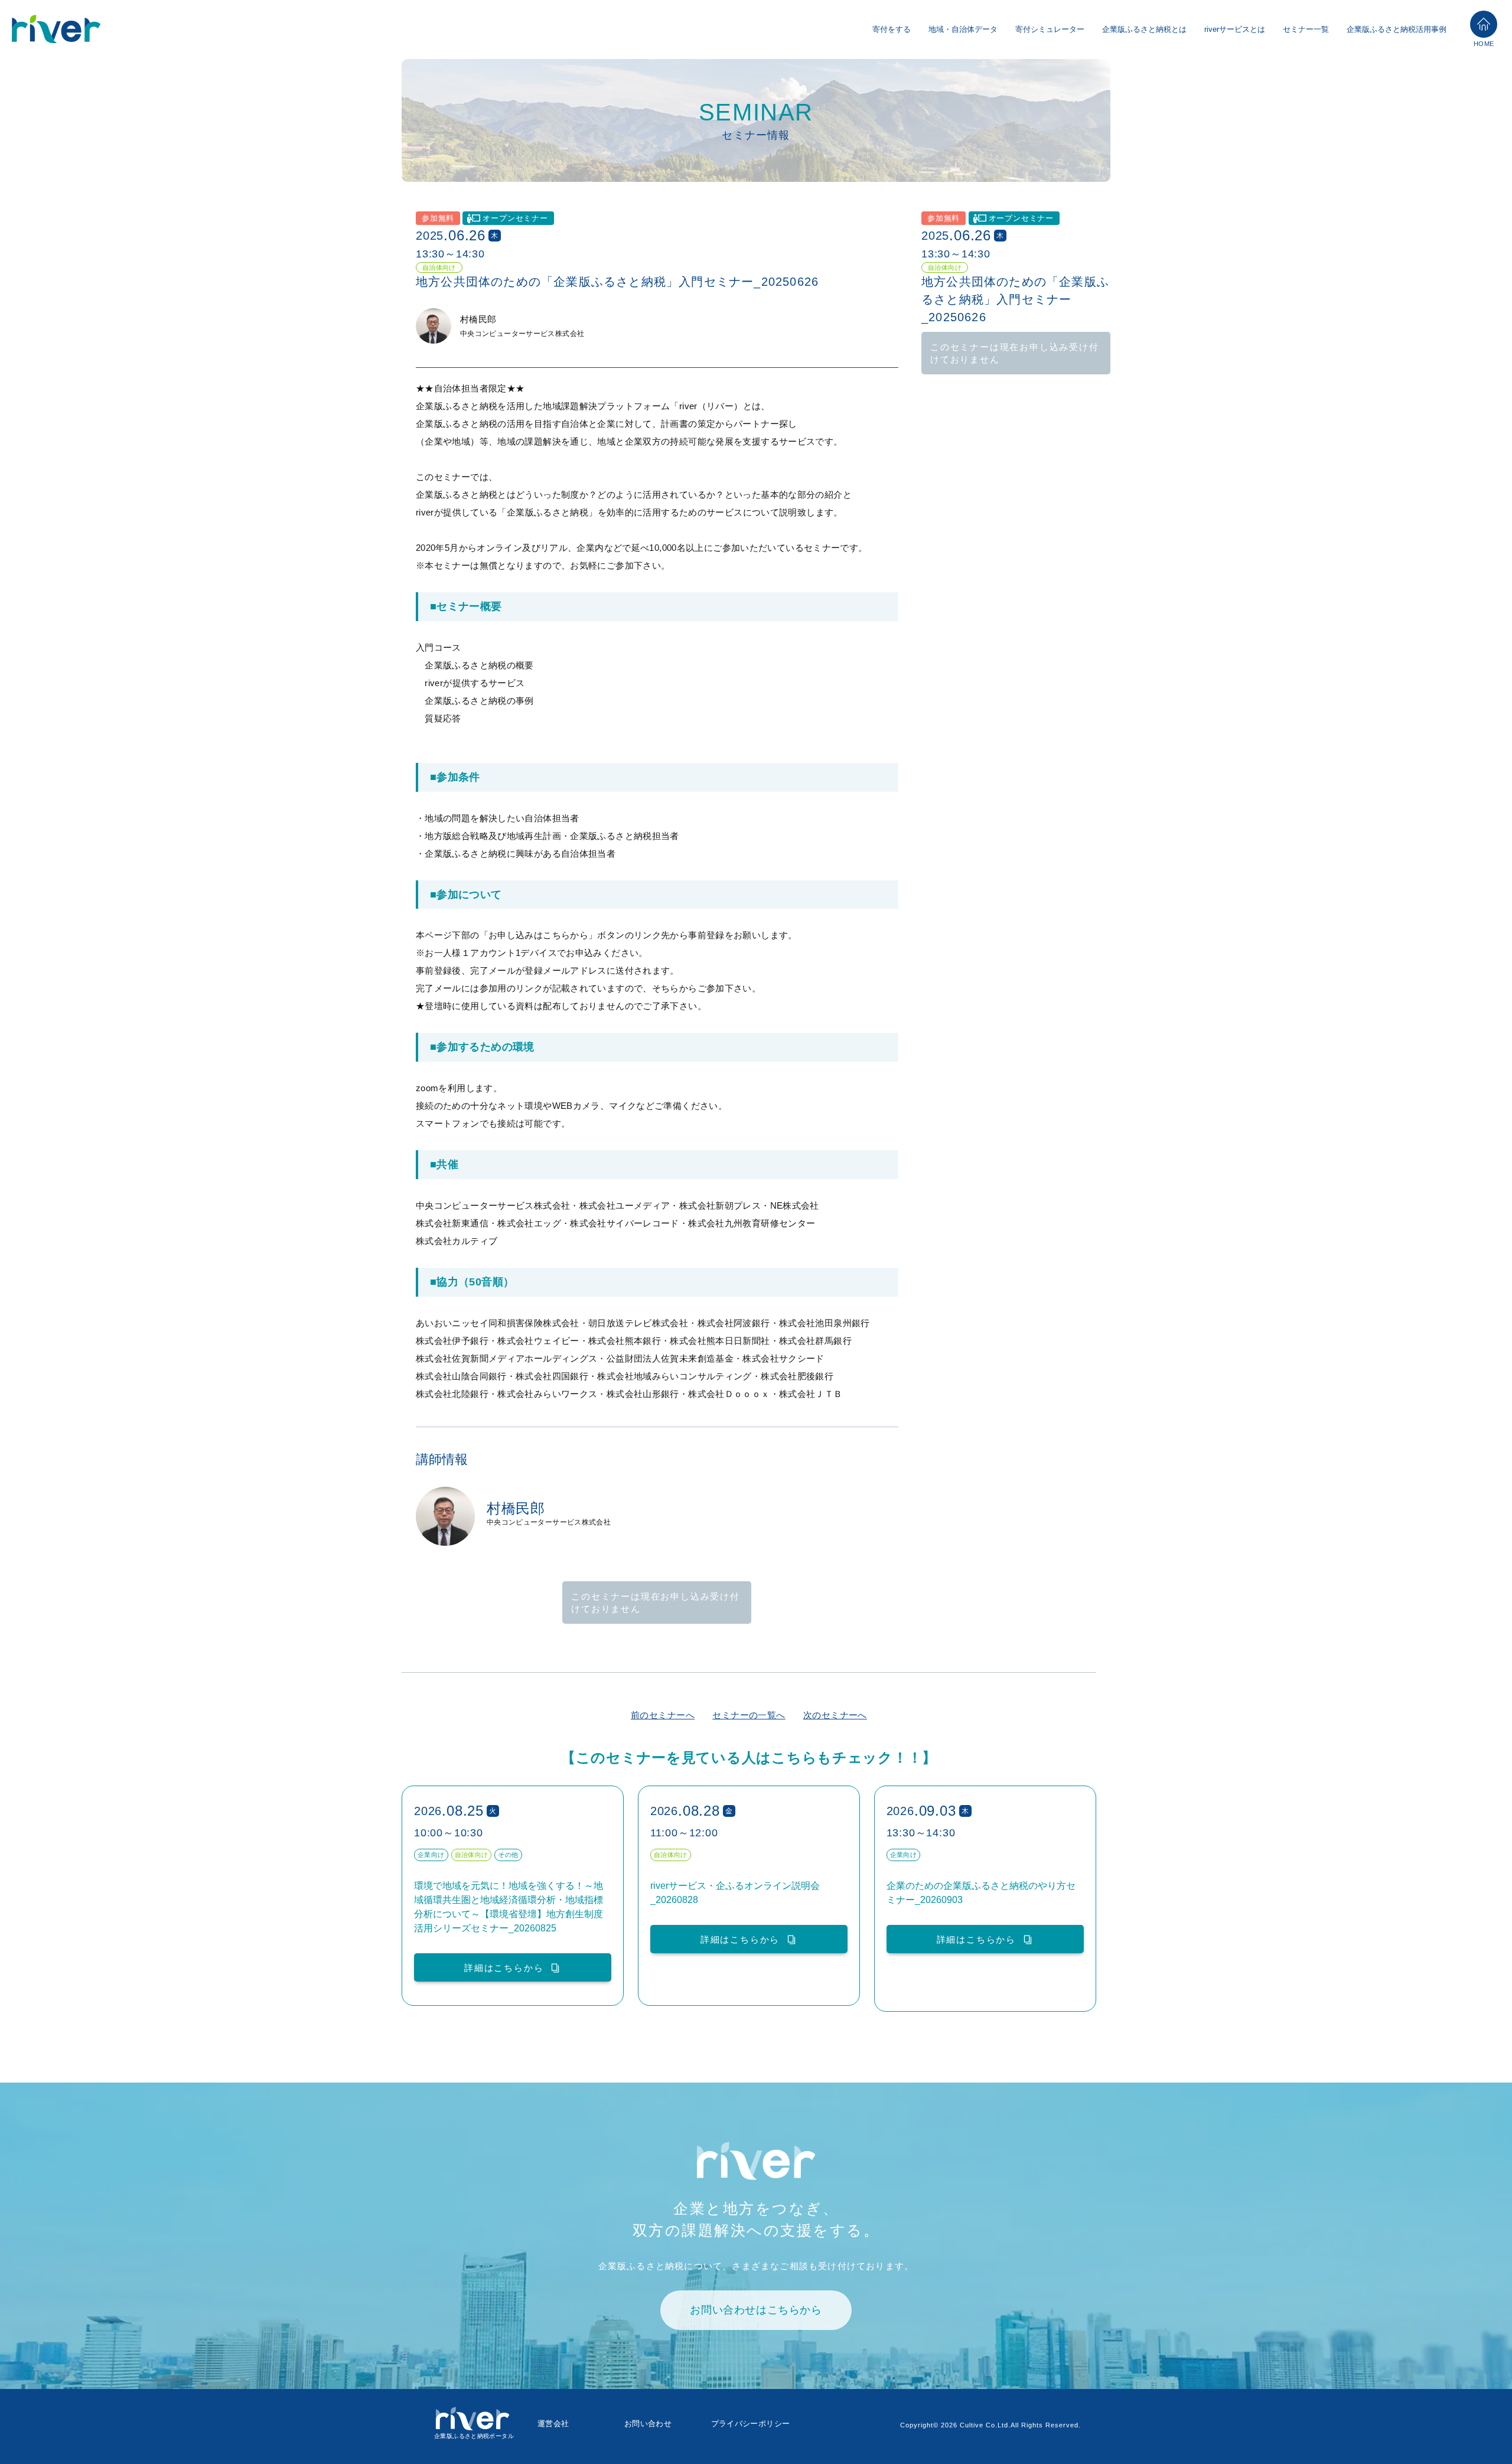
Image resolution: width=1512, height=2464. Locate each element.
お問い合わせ (648, 2424)
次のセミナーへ (835, 1715)
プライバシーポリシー (751, 2424)
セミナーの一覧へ (749, 1715)
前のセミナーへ (663, 1715)
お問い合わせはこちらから (756, 2310)
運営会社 (553, 2424)
